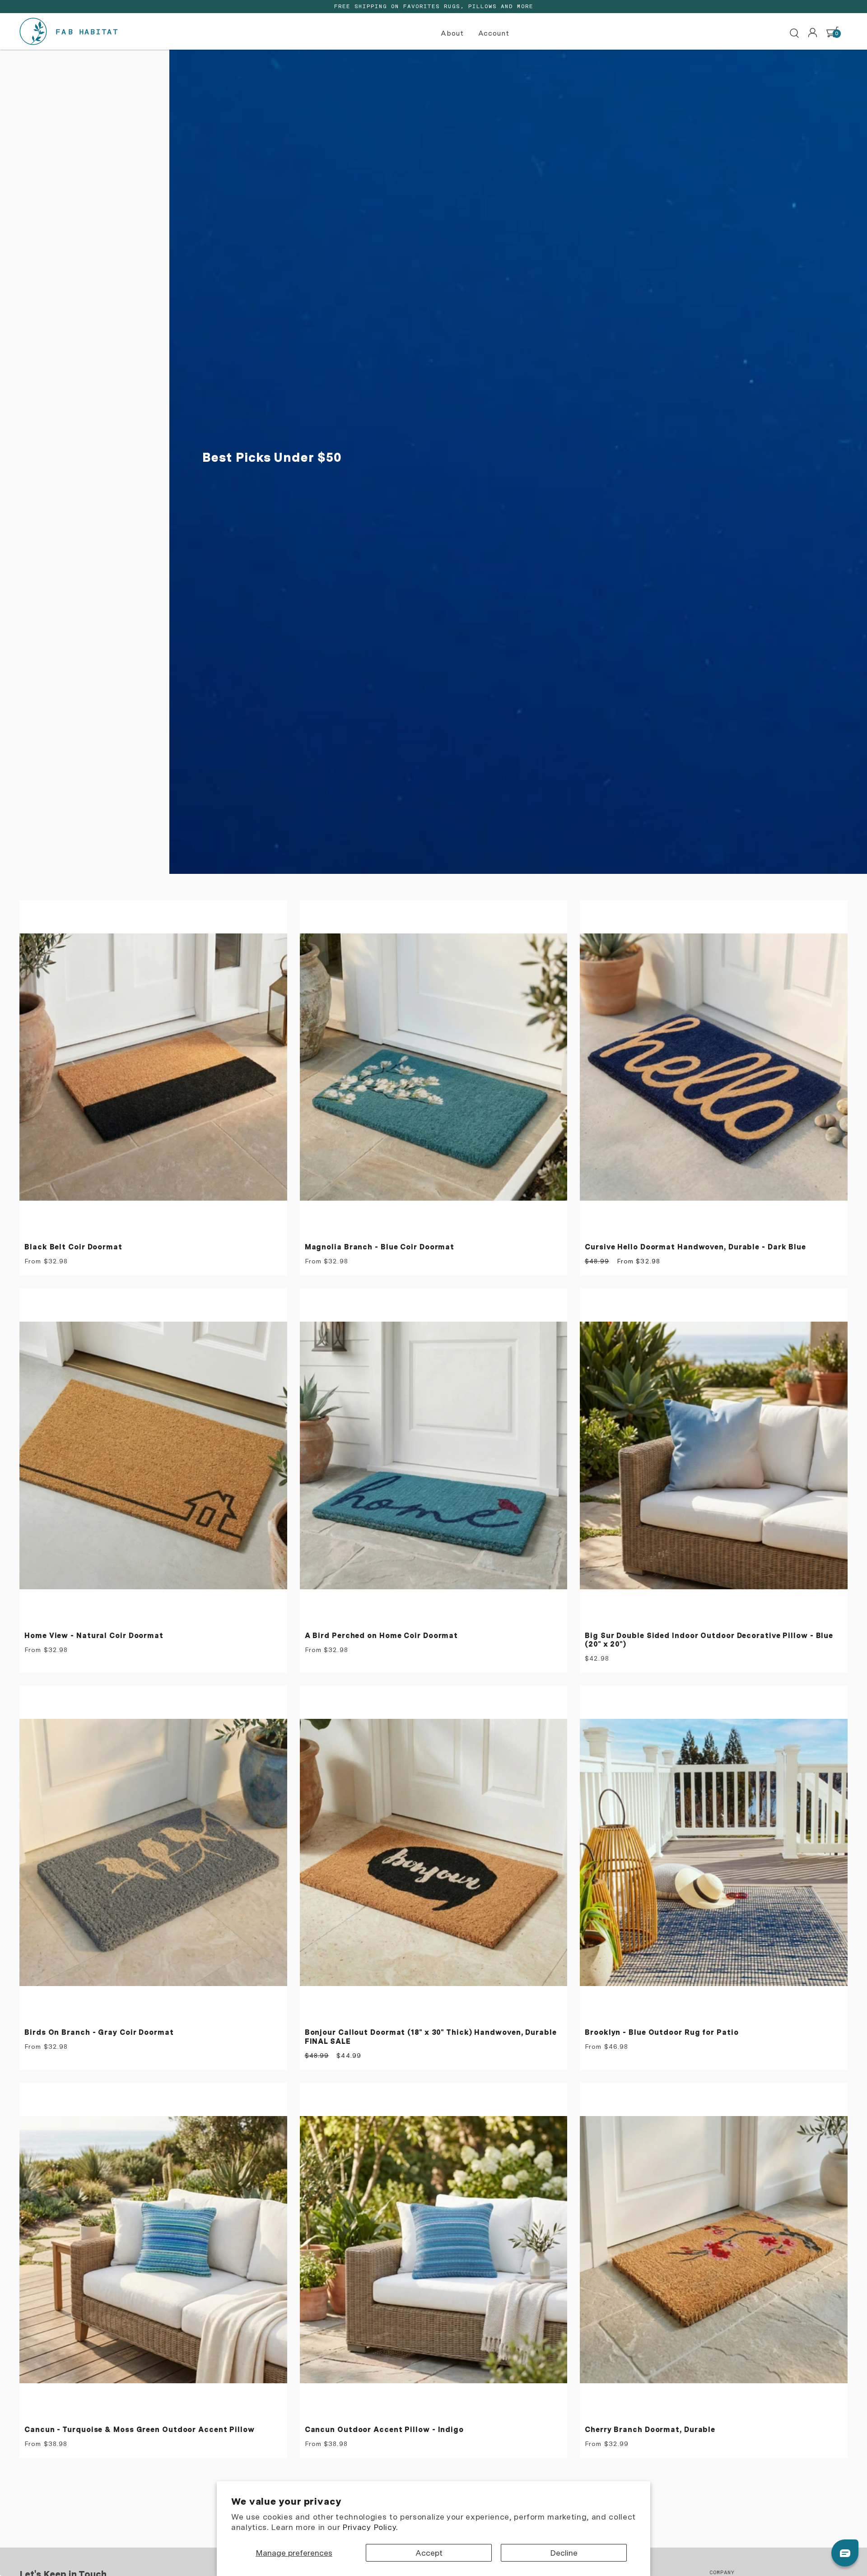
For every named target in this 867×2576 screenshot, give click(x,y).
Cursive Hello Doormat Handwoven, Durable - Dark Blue (695, 1247)
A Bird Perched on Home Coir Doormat (382, 1636)
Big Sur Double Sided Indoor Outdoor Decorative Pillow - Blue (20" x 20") (709, 1640)
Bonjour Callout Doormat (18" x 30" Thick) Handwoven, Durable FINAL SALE (431, 2037)
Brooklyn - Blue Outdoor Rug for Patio (662, 2032)
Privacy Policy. (370, 2527)
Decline (564, 2553)
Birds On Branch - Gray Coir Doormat (99, 2032)
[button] (453, 34)
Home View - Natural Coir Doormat (94, 1636)
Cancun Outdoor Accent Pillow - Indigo (384, 2430)
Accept (429, 2553)
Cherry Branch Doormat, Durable (650, 2430)
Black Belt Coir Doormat (73, 1247)
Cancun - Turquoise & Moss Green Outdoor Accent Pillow (140, 2430)
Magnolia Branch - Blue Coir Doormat (380, 1247)
